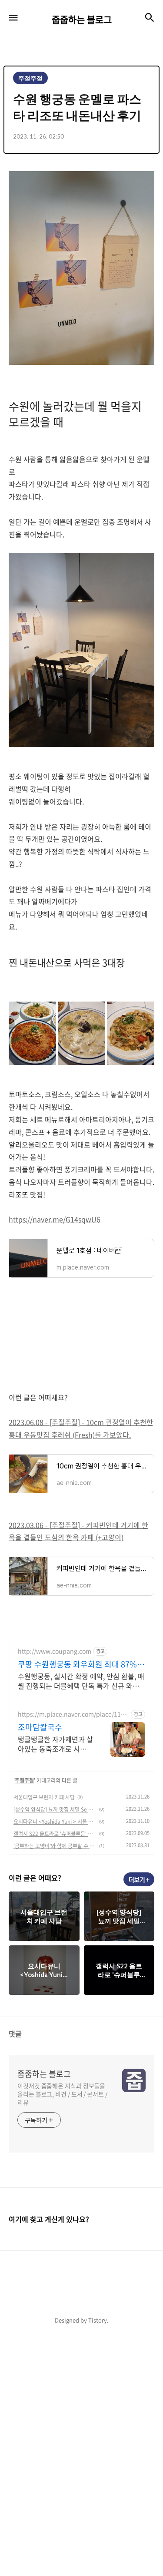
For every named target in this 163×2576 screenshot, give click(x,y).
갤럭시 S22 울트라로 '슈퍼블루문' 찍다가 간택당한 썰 (55, 1834)
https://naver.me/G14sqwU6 (55, 1219)
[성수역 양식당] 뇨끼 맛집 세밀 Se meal (55, 1809)
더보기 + (139, 1879)
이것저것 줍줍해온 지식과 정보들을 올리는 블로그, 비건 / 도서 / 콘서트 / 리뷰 (62, 2094)
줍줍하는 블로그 (44, 2074)
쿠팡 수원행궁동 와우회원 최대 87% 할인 (77, 1664)
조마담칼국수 (40, 1727)
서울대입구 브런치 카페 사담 (44, 1797)
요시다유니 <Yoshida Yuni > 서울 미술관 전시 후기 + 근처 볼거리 (55, 1822)
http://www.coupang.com (55, 1651)
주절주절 (24, 1780)
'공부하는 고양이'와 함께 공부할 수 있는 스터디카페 (55, 1846)
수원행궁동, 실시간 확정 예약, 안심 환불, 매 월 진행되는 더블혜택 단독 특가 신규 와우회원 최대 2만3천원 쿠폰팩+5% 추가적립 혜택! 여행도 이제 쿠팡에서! (81, 1681)
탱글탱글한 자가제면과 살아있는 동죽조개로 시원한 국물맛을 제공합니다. (55, 1744)
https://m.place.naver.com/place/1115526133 (73, 1714)
